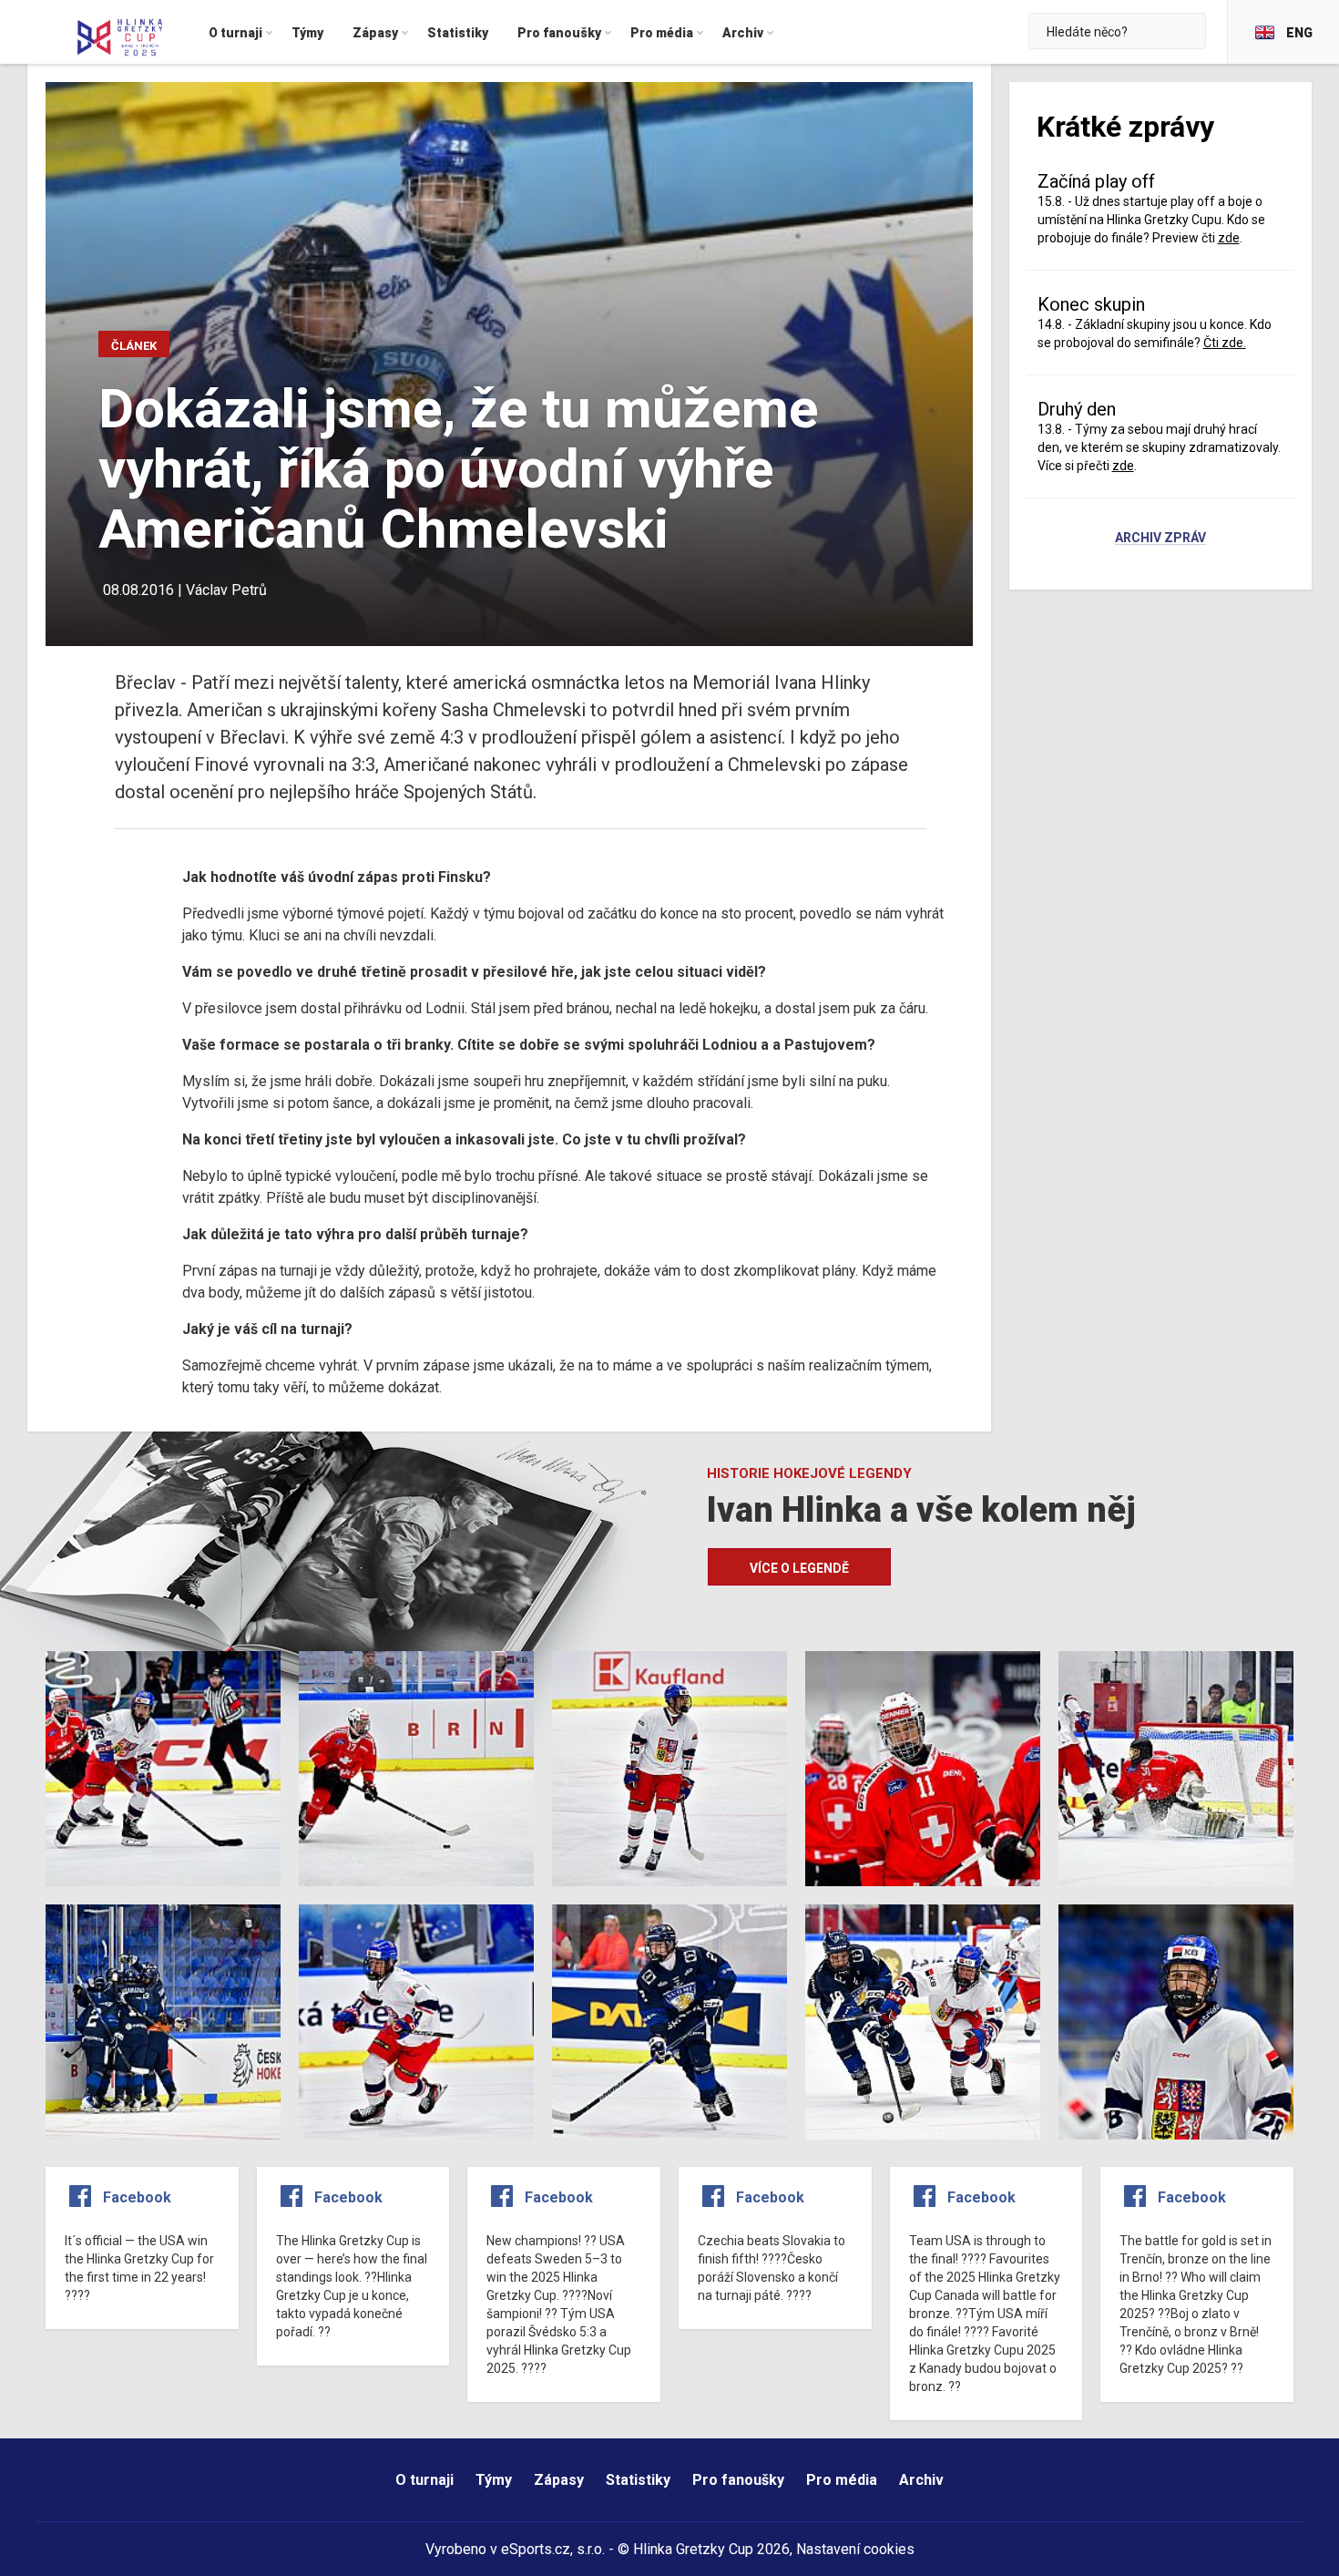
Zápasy (559, 2480)
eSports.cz (536, 2549)
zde (1123, 466)
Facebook (137, 2197)
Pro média (842, 2480)
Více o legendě (799, 1568)
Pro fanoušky (738, 2480)
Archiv (921, 2480)
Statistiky (638, 2480)
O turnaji (424, 2480)
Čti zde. (1225, 343)
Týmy (494, 2480)
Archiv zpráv (1160, 539)
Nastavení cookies (855, 2549)
